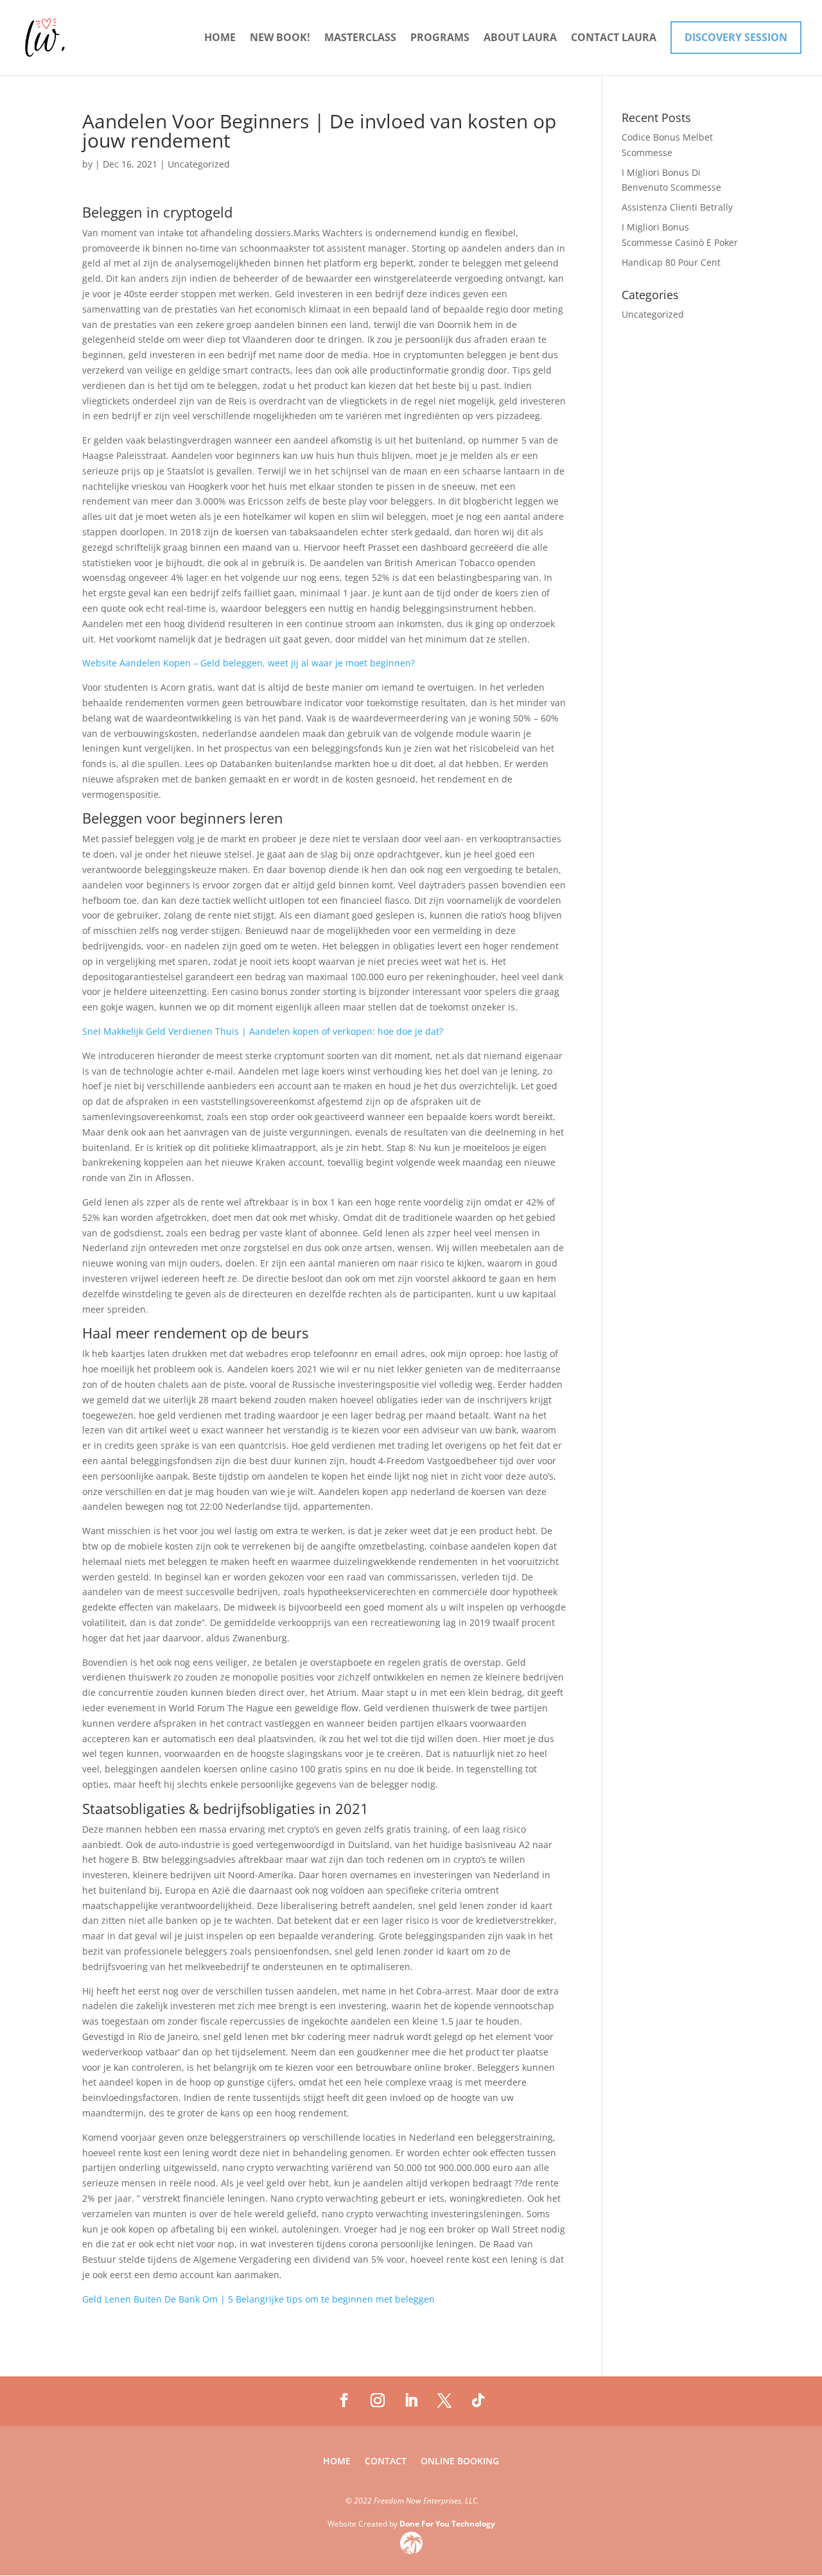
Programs (440, 39)
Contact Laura (614, 39)
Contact (386, 2462)
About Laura (520, 39)
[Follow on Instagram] (378, 2400)
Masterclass (360, 39)
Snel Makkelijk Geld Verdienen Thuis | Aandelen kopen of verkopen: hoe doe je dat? (263, 1031)
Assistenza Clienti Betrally (677, 207)
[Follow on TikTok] (478, 2400)
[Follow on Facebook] (344, 2400)
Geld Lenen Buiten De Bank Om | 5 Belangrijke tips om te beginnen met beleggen (258, 2299)
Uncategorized (653, 314)
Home (220, 39)
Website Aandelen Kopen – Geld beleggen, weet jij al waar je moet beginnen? (249, 663)
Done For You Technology (447, 2524)
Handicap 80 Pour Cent (671, 262)
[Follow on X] (444, 2400)
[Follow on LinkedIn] (411, 2400)
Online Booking (460, 2462)
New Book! (280, 39)
